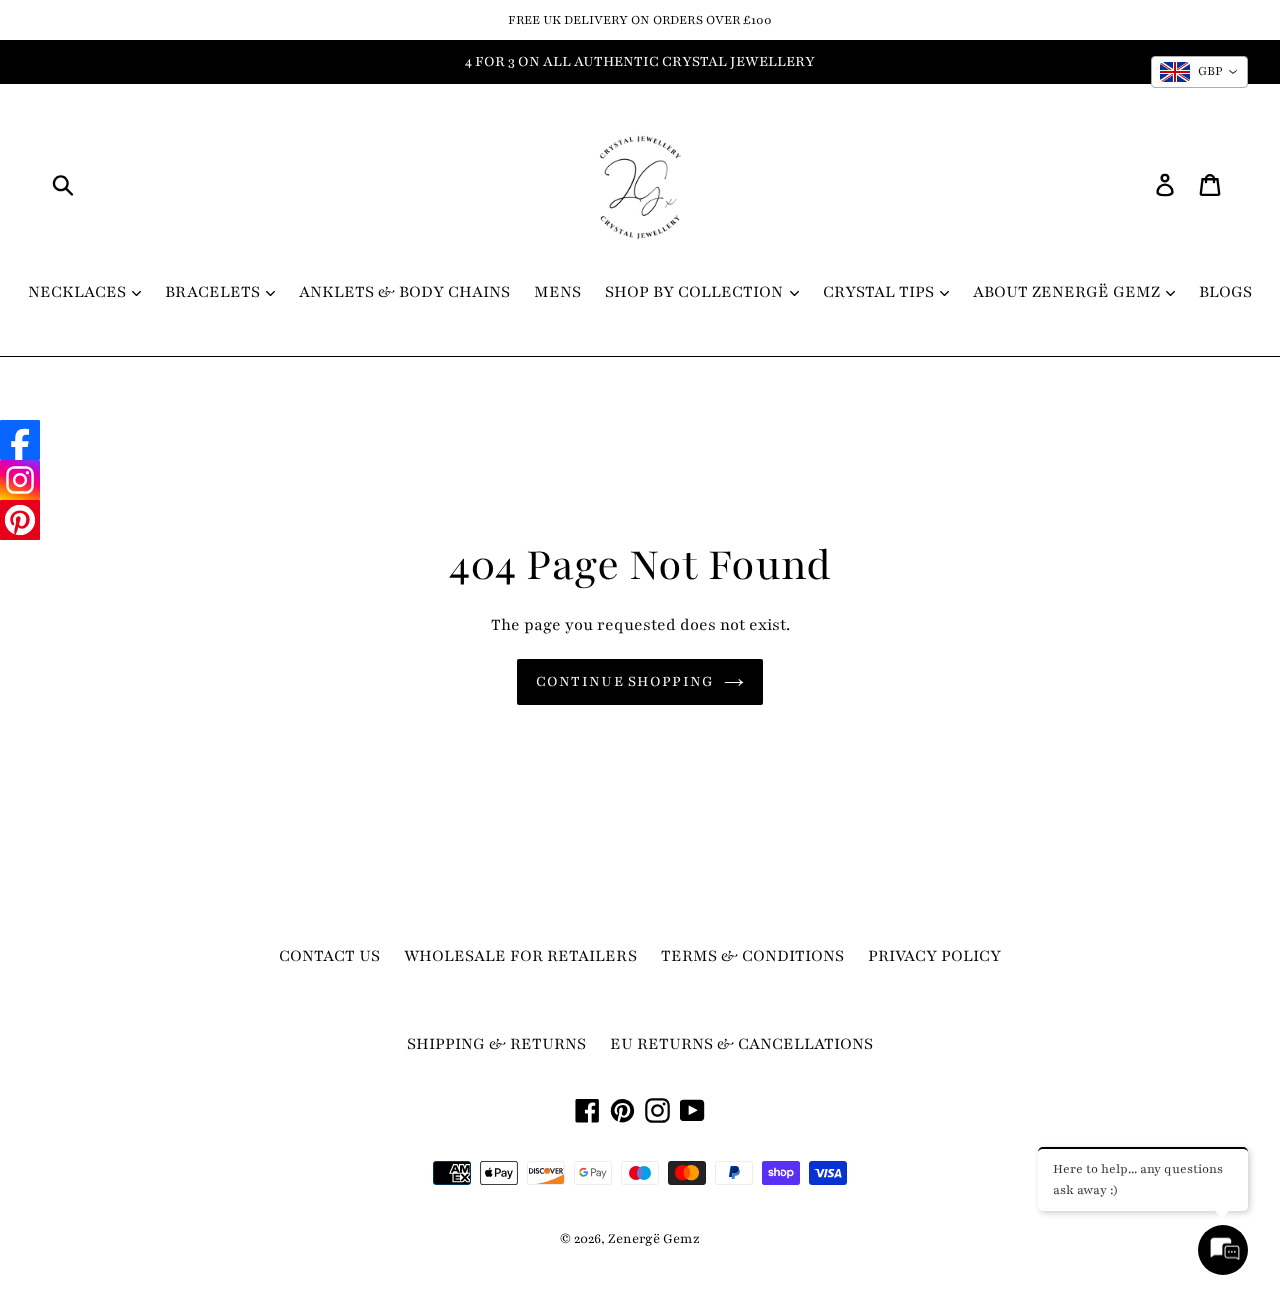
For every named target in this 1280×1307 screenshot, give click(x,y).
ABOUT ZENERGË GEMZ (1068, 292)
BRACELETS (214, 292)
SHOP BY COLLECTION (696, 292)
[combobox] (1199, 72)
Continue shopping (625, 681)
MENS (557, 292)
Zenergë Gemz (654, 1239)
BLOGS (1225, 292)
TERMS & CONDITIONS (752, 956)
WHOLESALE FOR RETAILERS (520, 956)
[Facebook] (20, 440)
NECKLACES (79, 292)
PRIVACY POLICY (934, 956)
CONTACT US (329, 956)
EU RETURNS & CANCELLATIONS (741, 1044)
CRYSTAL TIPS (880, 292)
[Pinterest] (20, 520)
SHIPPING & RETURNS (496, 1044)
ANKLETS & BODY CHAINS (404, 292)
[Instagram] (20, 480)
